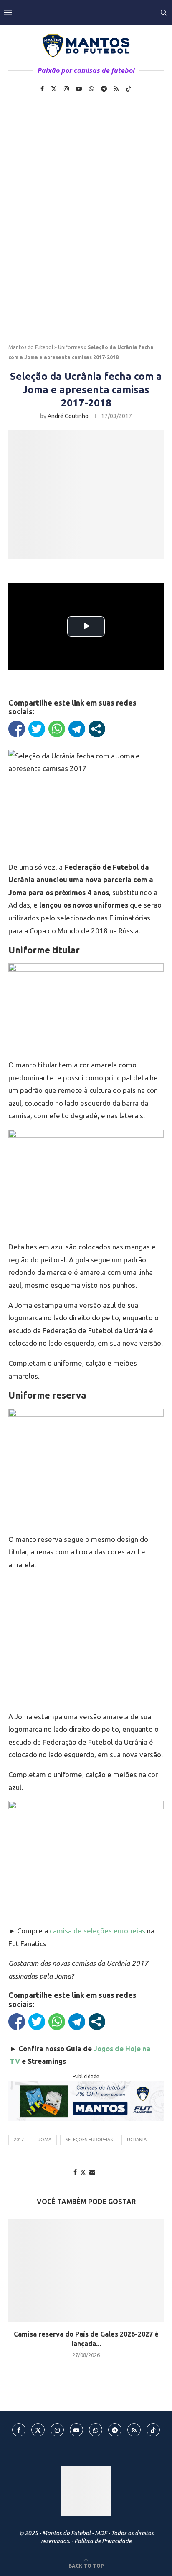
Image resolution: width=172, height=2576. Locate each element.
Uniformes (70, 347)
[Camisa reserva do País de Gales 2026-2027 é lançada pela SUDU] (86, 2271)
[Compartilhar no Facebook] (17, 729)
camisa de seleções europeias (97, 1931)
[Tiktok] (129, 89)
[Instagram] (66, 89)
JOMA (45, 2140)
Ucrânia (137, 2140)
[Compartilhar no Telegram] (77, 729)
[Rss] (116, 89)
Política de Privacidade (103, 2541)
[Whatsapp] (91, 89)
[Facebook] (42, 89)
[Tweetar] (37, 729)
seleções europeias (89, 2140)
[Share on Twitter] (83, 2172)
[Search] (164, 12)
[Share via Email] (92, 2172)
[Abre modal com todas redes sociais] (97, 729)
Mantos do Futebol (31, 347)
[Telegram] (104, 89)
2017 (19, 2140)
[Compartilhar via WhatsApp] (57, 729)
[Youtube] (79, 89)
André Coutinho (68, 416)
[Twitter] (54, 89)
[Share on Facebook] (75, 2172)
